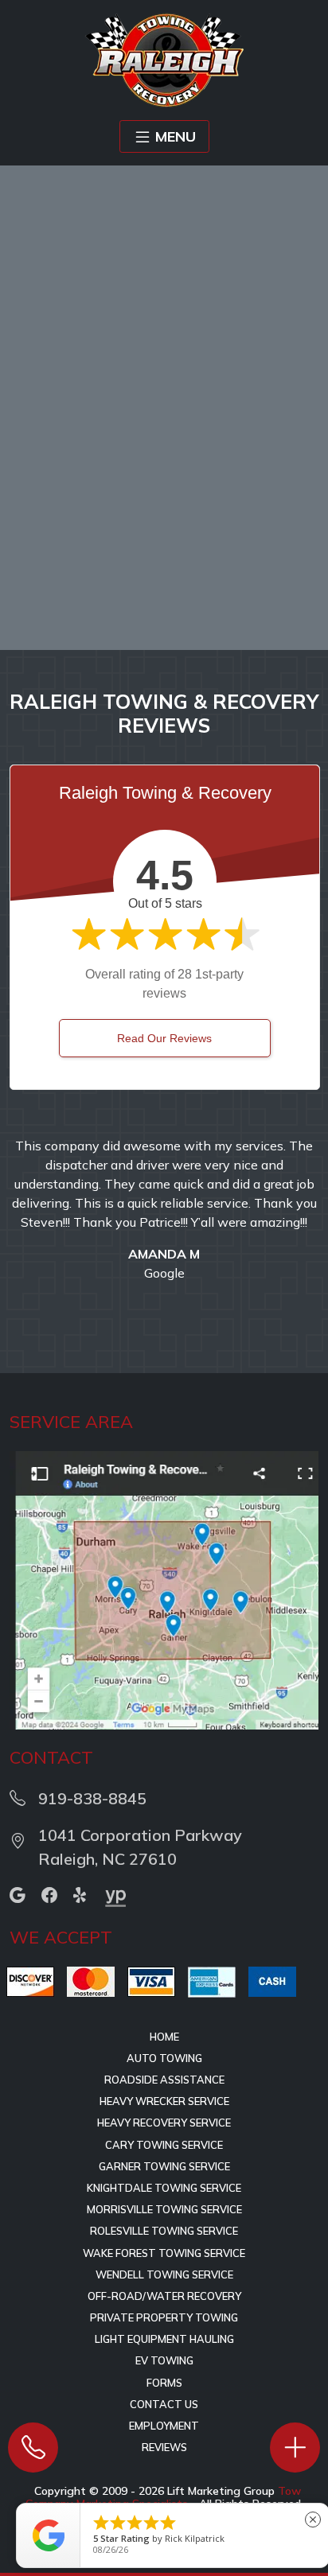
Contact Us (164, 2404)
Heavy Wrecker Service (164, 2101)
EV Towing (164, 2360)
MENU (176, 136)
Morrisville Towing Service (164, 2209)
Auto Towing (164, 2058)
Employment (164, 2426)
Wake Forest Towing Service (164, 2253)
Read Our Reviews (164, 1038)
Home (164, 2037)
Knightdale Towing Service (164, 2188)
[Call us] (33, 2448)
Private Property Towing (164, 2317)
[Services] (295, 2448)
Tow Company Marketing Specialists (163, 2497)
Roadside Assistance (164, 2080)
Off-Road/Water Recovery (164, 2296)
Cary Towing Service (164, 2145)
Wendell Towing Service (164, 2274)
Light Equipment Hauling (164, 2339)
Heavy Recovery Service (164, 2123)
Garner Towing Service (164, 2166)
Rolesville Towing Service (164, 2231)
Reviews (164, 2447)
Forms (164, 2383)
